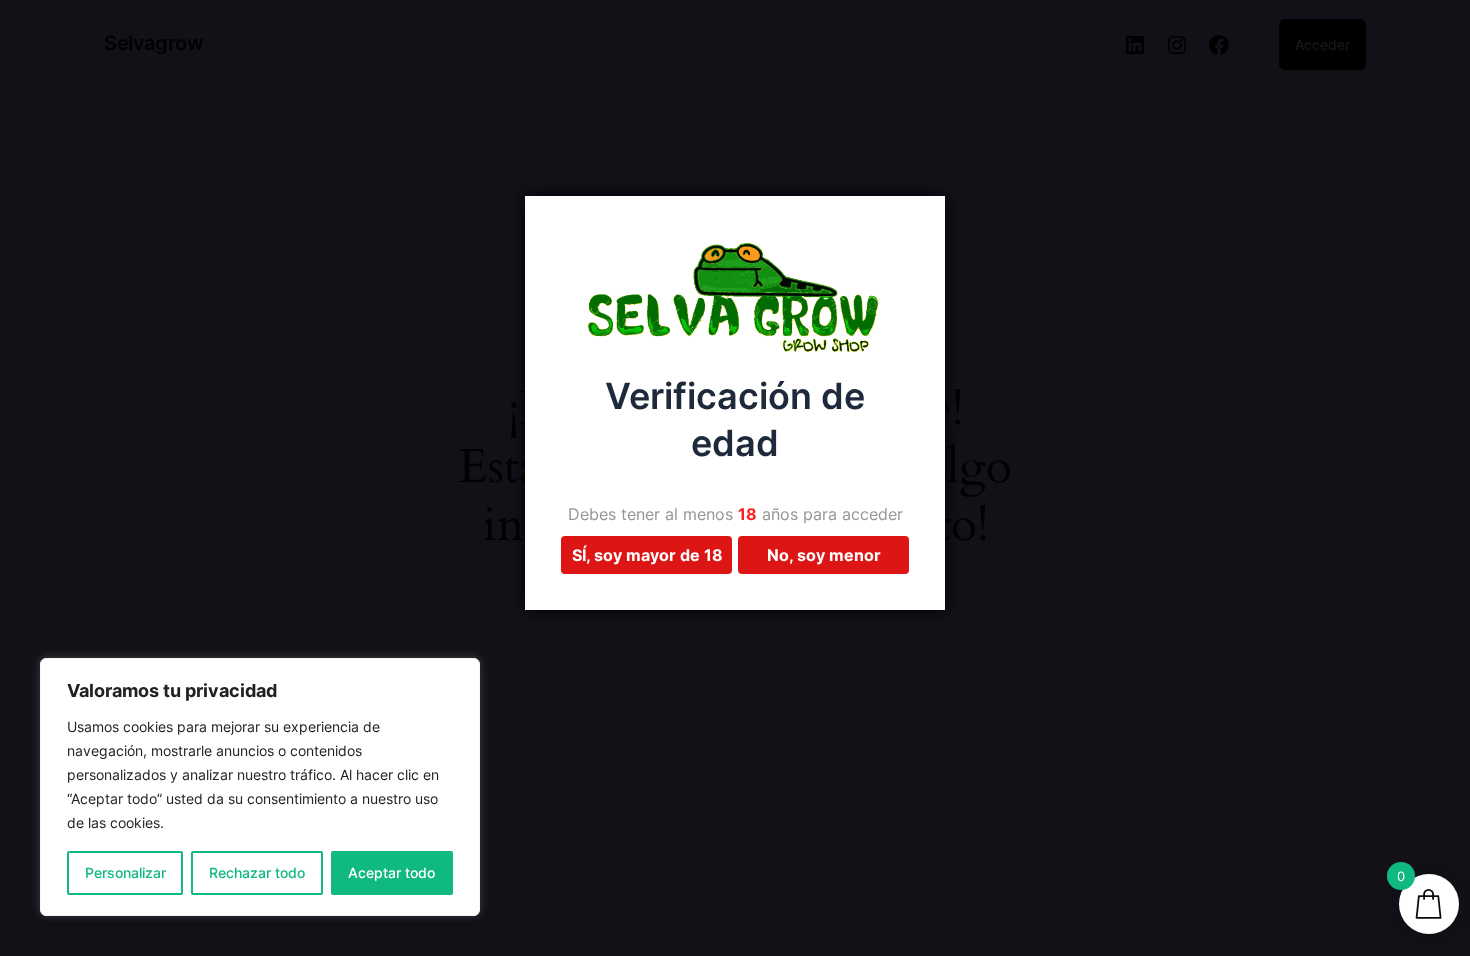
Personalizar (125, 872)
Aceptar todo (391, 872)
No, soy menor (824, 555)
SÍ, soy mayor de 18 (647, 555)
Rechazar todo (257, 872)
